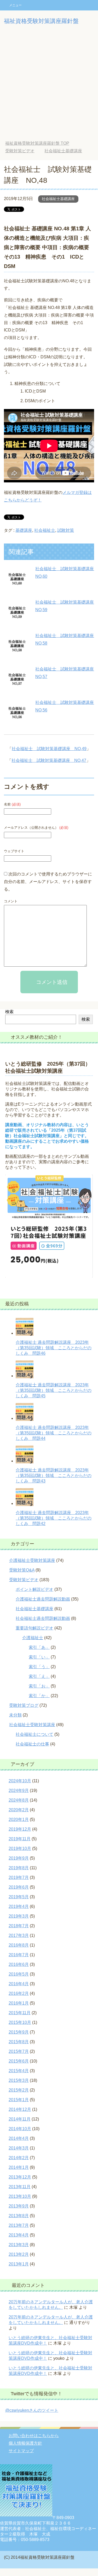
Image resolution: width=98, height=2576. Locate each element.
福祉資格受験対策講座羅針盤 (41, 21)
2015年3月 (19, 2080)
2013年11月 (20, 2187)
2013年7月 (19, 2225)
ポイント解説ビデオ (34, 1589)
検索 (9, 1012)
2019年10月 (20, 1848)
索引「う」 (39, 1667)
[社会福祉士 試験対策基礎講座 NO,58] (17, 654)
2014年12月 (20, 2109)
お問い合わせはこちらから (34, 2436)
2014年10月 (20, 2129)
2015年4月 (19, 2071)
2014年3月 (19, 2148)
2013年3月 (19, 2245)
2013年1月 (19, 2264)
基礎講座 (24, 530)
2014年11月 (20, 2119)
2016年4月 (19, 1984)
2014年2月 (19, 2158)
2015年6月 (19, 2061)
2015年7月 (19, 2051)
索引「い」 (39, 1657)
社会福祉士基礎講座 (58, 199)
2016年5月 (19, 1974)
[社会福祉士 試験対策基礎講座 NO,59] (17, 621)
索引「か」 (39, 1696)
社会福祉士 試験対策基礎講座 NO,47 (49, 760)
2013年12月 (20, 2177)
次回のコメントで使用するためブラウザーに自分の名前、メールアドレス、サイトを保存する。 (48, 882)
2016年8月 (19, 1945)
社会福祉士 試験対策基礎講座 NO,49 (49, 749)
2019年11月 (20, 1839)
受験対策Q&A (22, 1570)
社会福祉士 (45, 530)
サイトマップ (21, 2451)
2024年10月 (20, 1781)
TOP (37, 143)
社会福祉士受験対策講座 (32, 1725)
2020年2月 (19, 1810)
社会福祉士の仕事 (32, 1744)
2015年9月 (19, 2032)
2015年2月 (19, 2090)
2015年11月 (20, 2013)
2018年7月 (19, 1926)
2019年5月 (19, 1897)
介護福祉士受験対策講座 (32, 1560)
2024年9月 (19, 1791)
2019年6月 (19, 1887)
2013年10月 (20, 2196)
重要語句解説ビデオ (34, 1628)
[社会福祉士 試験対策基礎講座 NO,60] (17, 587)
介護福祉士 (33, 1638)
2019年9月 (19, 1858)
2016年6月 (19, 1964)
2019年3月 (19, 1916)
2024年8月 (19, 1800)
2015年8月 (19, 2042)
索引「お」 (39, 1686)
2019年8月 (19, 1868)
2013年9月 (19, 2206)
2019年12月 (20, 1829)
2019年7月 (19, 1877)
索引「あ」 (39, 1647)
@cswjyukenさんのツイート (32, 2410)
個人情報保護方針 (25, 2443)
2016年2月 (19, 1993)
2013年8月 (19, 2216)
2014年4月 (19, 2138)
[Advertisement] (49, 83)
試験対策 (66, 530)
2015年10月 (20, 2022)
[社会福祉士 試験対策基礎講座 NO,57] (17, 688)
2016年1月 (19, 2003)
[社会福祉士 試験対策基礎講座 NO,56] (17, 721)
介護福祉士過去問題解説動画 (43, 1599)
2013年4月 (19, 2235)
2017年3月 (19, 1935)
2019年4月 (19, 1906)
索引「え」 (39, 1676)
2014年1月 (19, 2167)
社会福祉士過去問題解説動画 (43, 1618)
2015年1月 (19, 2100)
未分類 (15, 1715)
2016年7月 (19, 1955)
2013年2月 (19, 2254)
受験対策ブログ (24, 1705)
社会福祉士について (34, 1734)
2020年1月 (19, 1819)
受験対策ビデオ (24, 1580)
